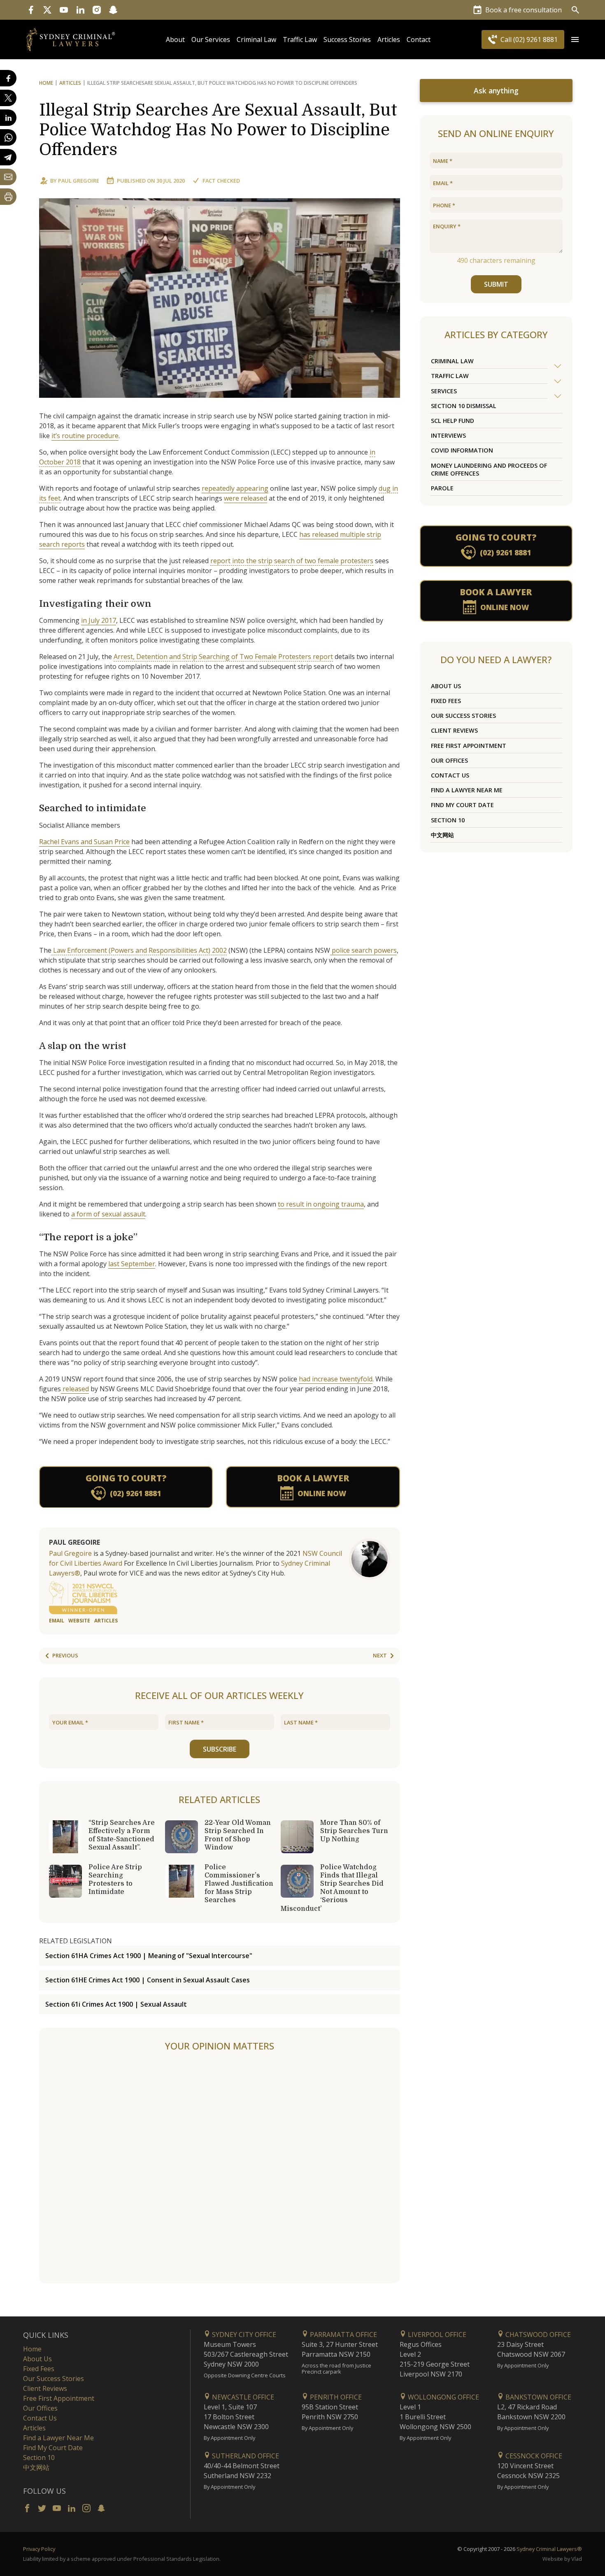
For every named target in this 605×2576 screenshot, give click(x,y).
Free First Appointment (469, 746)
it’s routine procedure (85, 436)
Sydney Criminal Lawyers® (549, 2549)
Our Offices (449, 760)
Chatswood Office (537, 2335)
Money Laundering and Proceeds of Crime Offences (489, 469)
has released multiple (332, 534)
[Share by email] (8, 177)
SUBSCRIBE (220, 1749)
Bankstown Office (538, 2397)
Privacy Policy (39, 2549)
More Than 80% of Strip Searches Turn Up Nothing (354, 1831)
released (75, 1389)
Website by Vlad (562, 2559)
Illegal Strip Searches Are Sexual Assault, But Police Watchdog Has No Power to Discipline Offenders (218, 130)
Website (79, 1621)
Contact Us (450, 775)
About (175, 39)
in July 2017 (99, 620)
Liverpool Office (436, 2335)
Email (57, 1621)
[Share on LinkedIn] (8, 118)
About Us (446, 686)
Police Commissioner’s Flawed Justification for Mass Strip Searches (239, 1884)
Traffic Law (300, 39)
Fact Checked (221, 181)
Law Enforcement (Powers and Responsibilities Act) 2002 (139, 950)
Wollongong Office (443, 2397)
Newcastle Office (242, 2397)
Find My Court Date (462, 805)
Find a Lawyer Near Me (467, 790)
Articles (389, 39)
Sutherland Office (245, 2456)
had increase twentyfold (336, 1379)
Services (444, 391)
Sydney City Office (243, 2335)
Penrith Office (335, 2397)
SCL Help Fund (453, 421)
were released (245, 498)
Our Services (211, 39)
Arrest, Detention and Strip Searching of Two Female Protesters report (223, 657)
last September (132, 1264)
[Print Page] (8, 197)
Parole (442, 488)
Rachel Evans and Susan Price (84, 842)
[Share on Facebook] (8, 78)
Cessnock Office (533, 2456)
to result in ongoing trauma (321, 1204)
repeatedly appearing (235, 488)
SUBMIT (496, 284)
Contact (419, 39)
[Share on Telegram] (8, 157)
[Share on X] (8, 98)
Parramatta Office (343, 2335)
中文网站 (442, 835)
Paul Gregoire (79, 181)
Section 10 (448, 820)
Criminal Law (256, 39)
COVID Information (462, 450)
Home (46, 83)
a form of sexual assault (108, 1214)
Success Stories (347, 39)
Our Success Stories (463, 716)
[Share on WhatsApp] (8, 137)
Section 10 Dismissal (464, 406)
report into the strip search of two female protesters (292, 561)
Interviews (448, 435)
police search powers (363, 950)
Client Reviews (454, 730)
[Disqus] (220, 2168)
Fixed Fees (446, 701)
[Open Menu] (575, 39)
